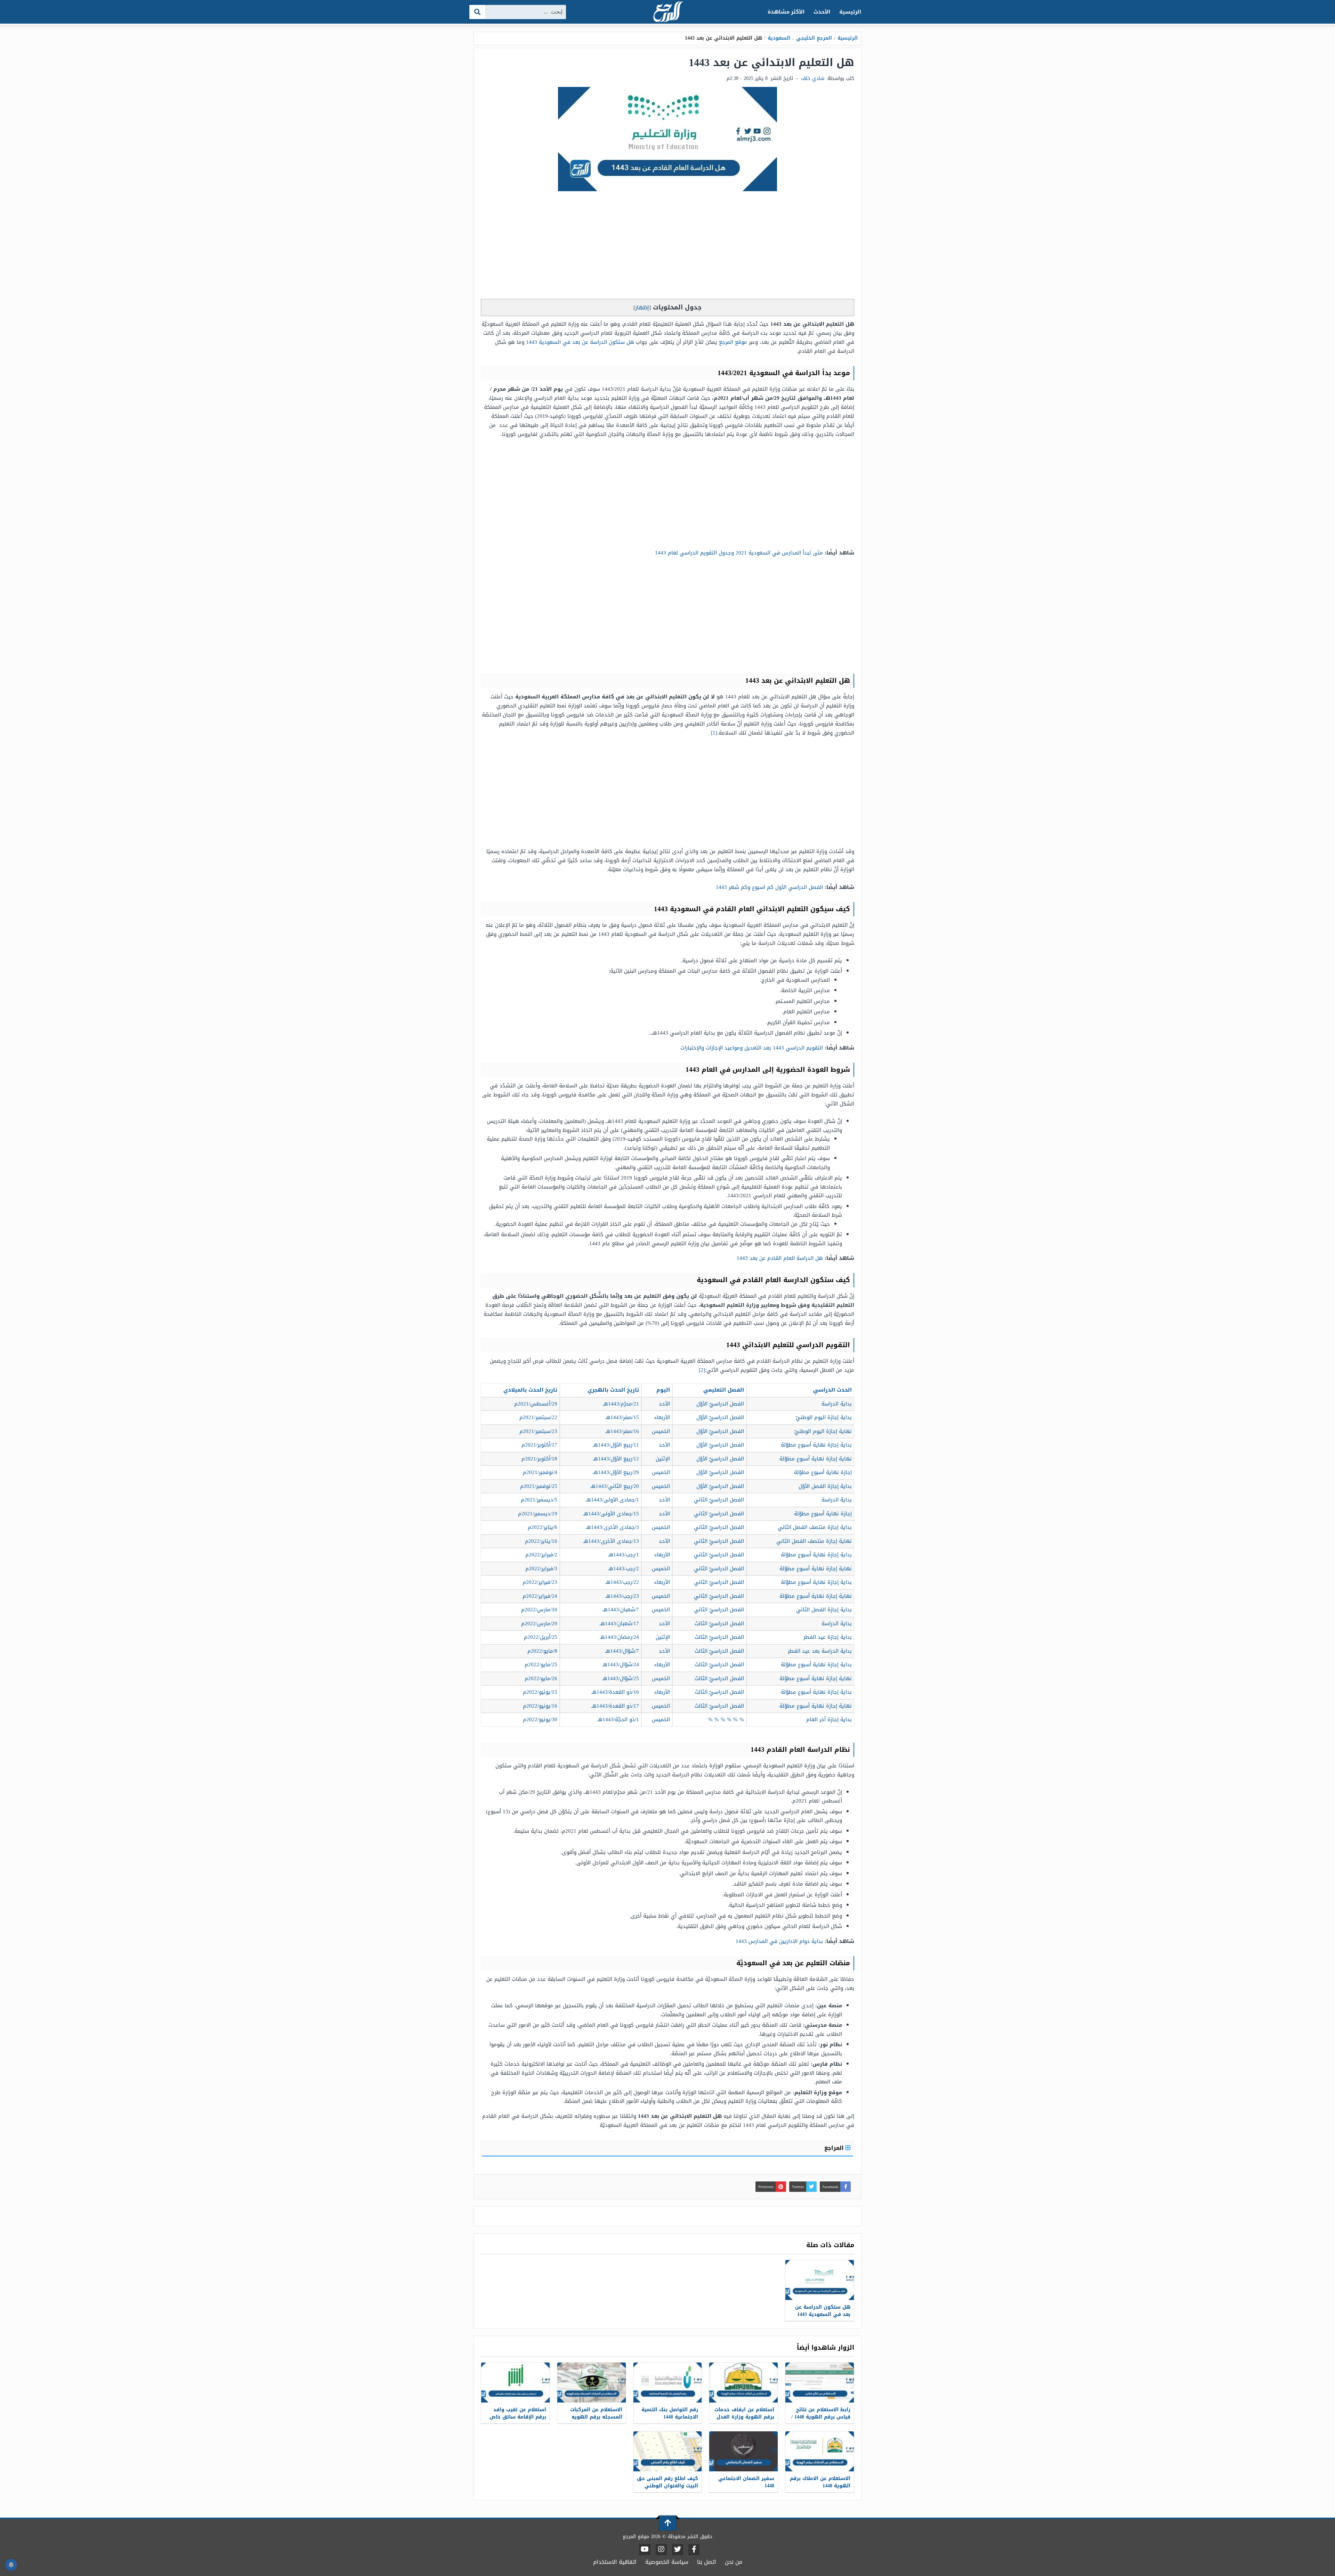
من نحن (734, 2562)
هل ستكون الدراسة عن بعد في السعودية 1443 (580, 342)
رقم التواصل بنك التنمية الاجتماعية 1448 (670, 2413)
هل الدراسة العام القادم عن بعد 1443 (780, 1258)
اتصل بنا (707, 2562)
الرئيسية (850, 12)
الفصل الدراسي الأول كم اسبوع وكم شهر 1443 (769, 887)
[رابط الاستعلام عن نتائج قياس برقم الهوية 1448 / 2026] (820, 2383)
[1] (714, 733)
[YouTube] (645, 2550)
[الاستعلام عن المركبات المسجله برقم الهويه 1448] (592, 2383)
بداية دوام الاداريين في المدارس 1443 (779, 1941)
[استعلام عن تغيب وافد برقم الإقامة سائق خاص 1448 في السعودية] (515, 2383)
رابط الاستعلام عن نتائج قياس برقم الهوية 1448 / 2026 (821, 2417)
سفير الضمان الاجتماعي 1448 (746, 2482)
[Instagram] (661, 2550)
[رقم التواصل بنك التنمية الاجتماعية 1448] (668, 2383)
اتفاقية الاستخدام (615, 2562)
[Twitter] (678, 2550)
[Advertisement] (667, 247)
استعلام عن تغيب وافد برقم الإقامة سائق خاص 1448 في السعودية (518, 2417)
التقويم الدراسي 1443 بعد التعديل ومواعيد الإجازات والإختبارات (752, 1048)
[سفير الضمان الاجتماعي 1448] (743, 2451)
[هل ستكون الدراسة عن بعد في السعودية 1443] (820, 2280)
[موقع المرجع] (667, 12)
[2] (702, 1370)
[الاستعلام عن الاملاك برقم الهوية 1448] (820, 2451)
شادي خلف (813, 78)
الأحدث (822, 12)
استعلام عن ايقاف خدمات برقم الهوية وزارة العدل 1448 (744, 2417)
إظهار (642, 307)
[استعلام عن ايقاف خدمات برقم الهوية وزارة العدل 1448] (743, 2383)
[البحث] (478, 12)
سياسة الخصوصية (667, 2562)
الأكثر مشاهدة (786, 12)
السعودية (779, 38)
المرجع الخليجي (814, 38)
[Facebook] (694, 2550)
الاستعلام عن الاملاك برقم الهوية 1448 (820, 2482)
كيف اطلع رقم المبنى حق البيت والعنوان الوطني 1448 (667, 2486)
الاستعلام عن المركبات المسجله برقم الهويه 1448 (596, 2417)
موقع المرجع (733, 342)
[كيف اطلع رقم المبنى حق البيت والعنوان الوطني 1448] (668, 2451)
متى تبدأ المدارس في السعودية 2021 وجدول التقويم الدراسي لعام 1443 (739, 553)
